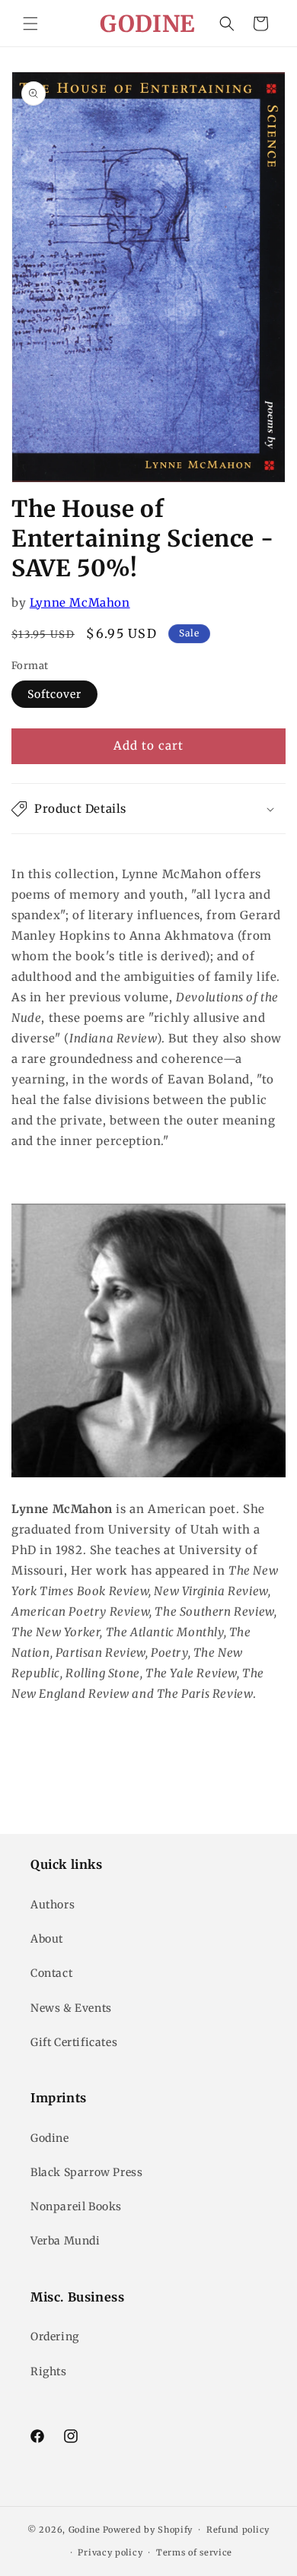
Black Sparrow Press (86, 2172)
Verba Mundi (65, 2241)
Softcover (54, 694)
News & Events (71, 2008)
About (47, 1939)
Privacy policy (110, 2552)
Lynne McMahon (80, 603)
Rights (49, 2371)
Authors (53, 1905)
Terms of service (194, 2552)
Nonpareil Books (76, 2206)
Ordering (55, 2336)
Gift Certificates (74, 2042)
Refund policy (238, 2530)
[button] (30, 24)
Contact (51, 1973)
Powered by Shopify (148, 2530)
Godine (50, 2138)
